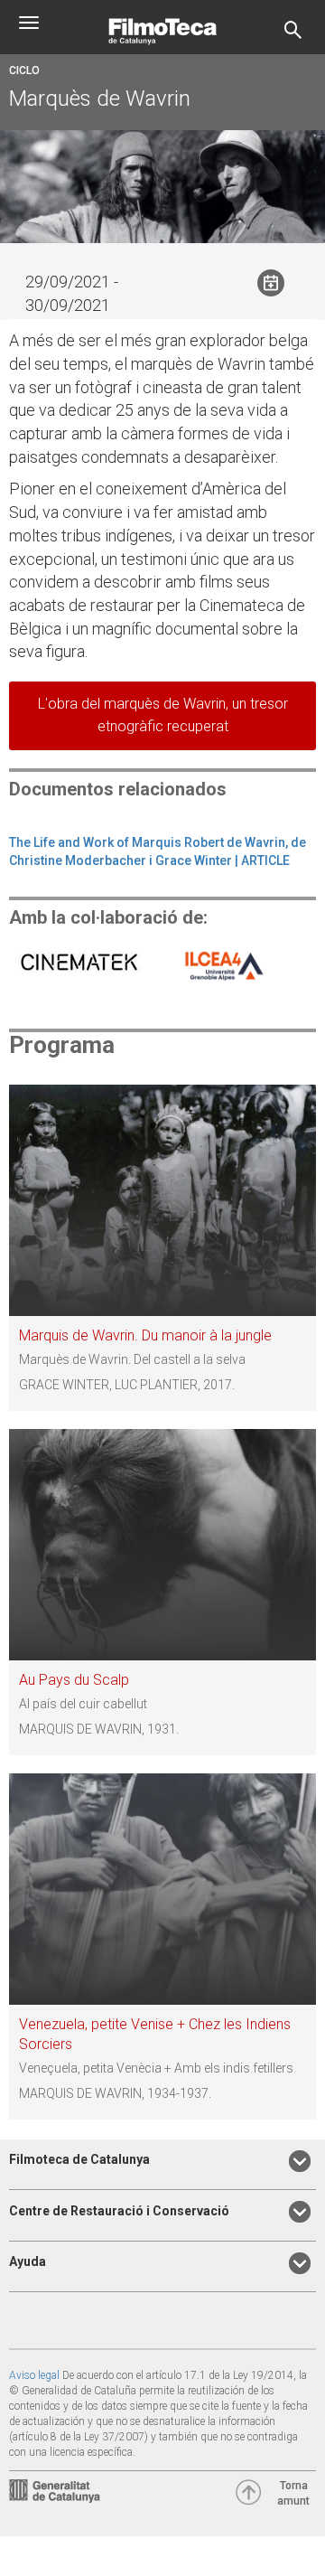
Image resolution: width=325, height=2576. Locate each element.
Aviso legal (34, 2375)
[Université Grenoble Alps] (221, 964)
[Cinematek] (83, 964)
